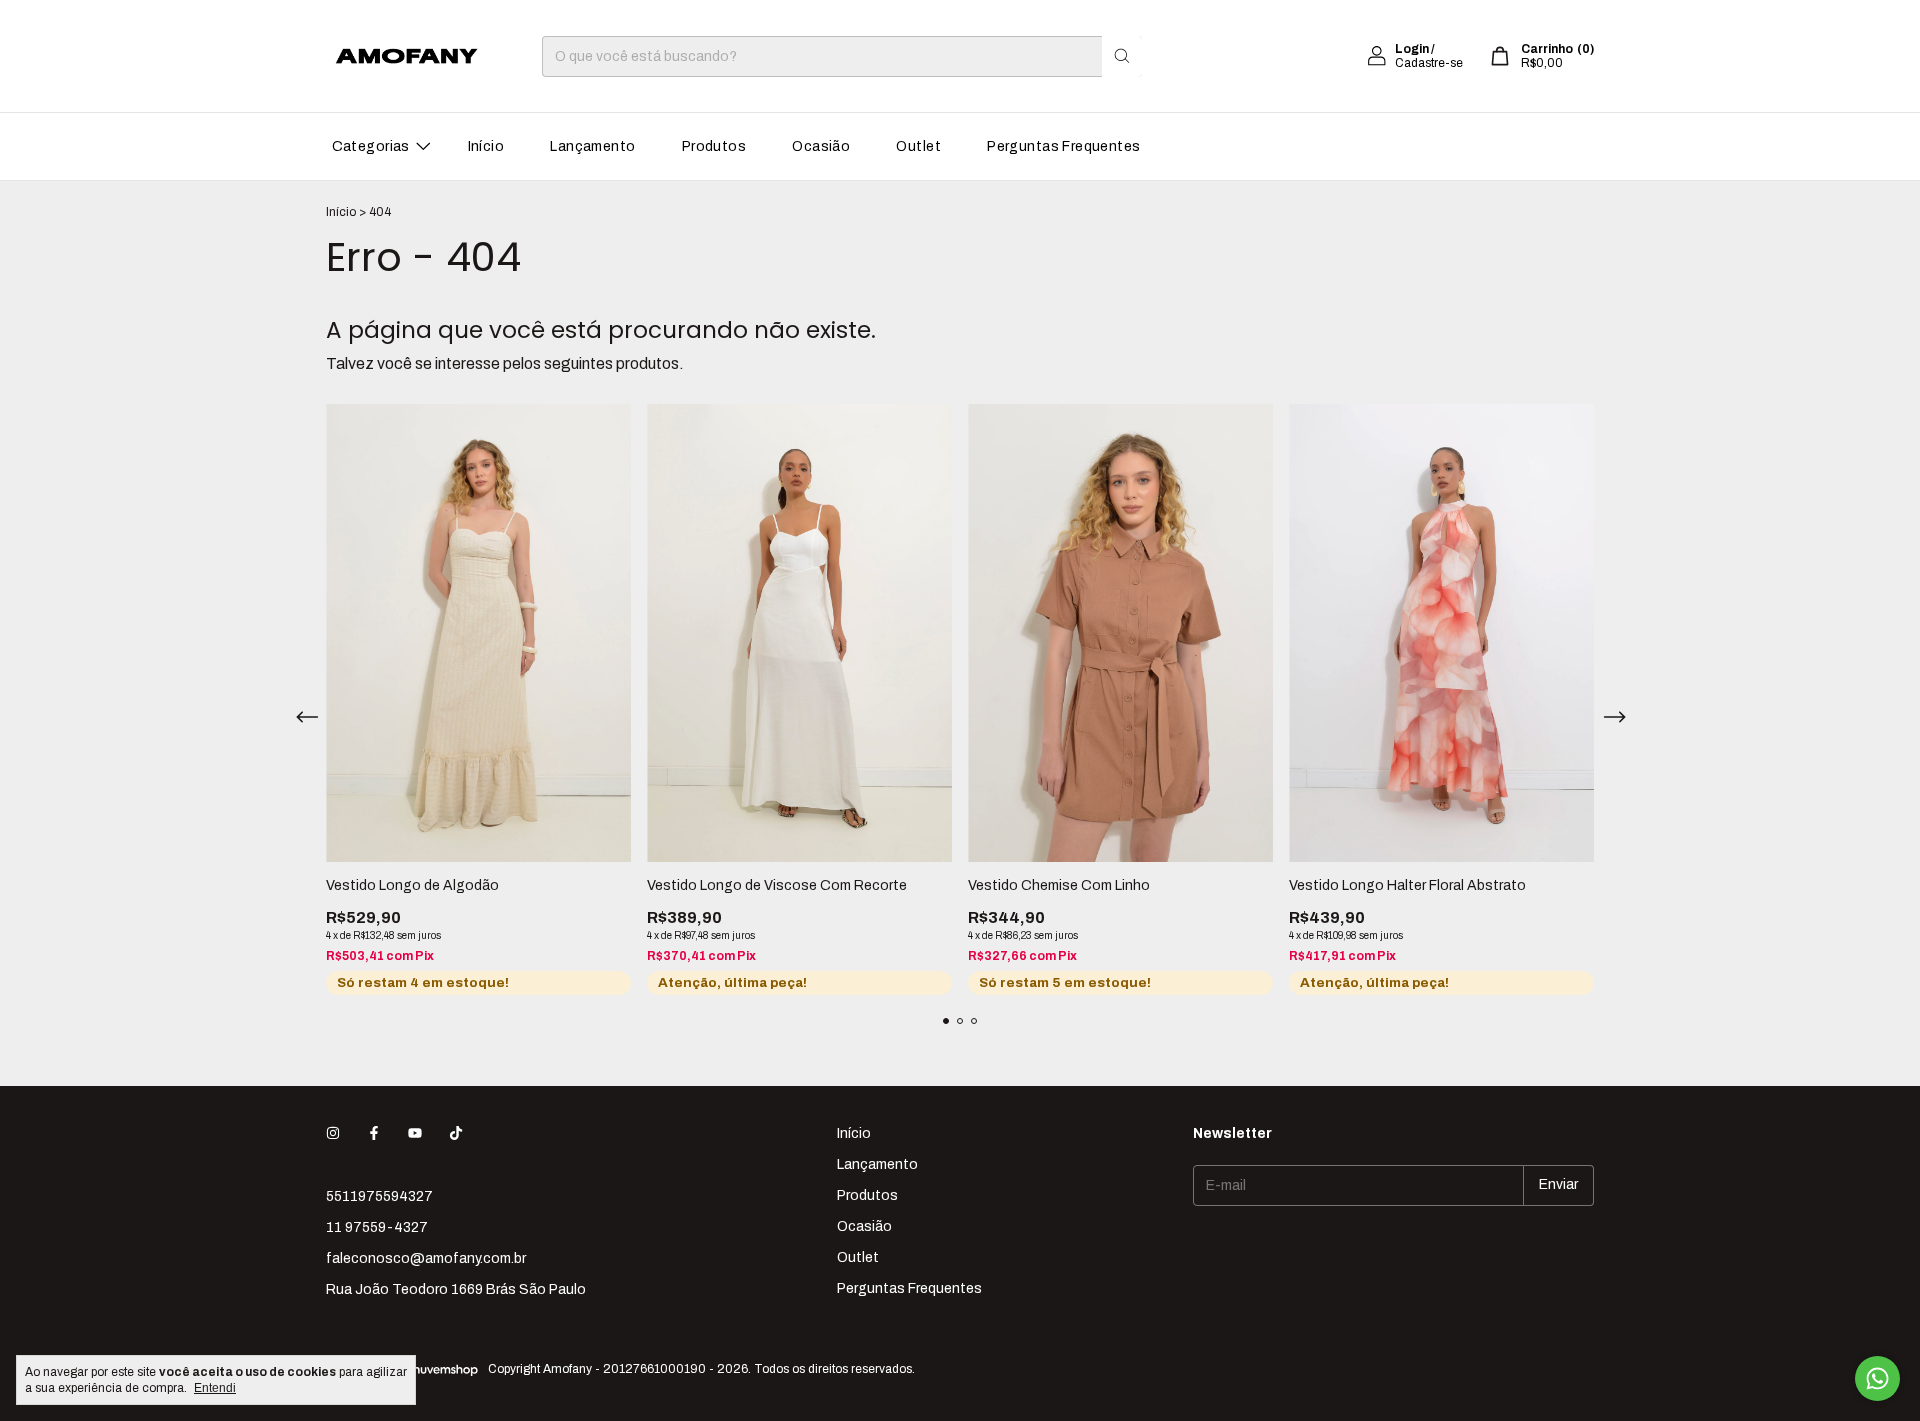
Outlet (918, 146)
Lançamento (592, 146)
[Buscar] (1122, 56)
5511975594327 (379, 1196)
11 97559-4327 (377, 1227)
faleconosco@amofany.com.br (426, 1258)
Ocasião (821, 146)
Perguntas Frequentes (1063, 146)
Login (1412, 49)
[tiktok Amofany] (456, 1133)
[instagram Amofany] (333, 1133)
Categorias (371, 146)
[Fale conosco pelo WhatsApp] (1877, 1378)
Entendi (215, 1388)
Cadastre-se (1429, 63)
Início (486, 146)
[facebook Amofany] (374, 1133)
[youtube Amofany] (415, 1133)
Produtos (714, 146)
